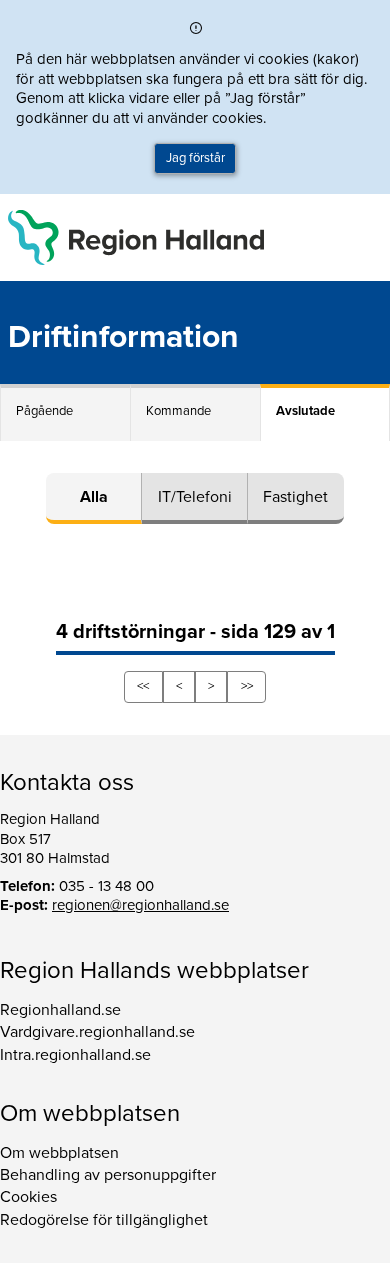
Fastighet (295, 497)
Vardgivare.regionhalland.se (97, 1032)
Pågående (44, 411)
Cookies (28, 1197)
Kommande (178, 411)
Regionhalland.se (60, 1010)
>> (247, 686)
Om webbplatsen (59, 1153)
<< (143, 686)
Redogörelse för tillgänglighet (104, 1220)
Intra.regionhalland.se (75, 1055)
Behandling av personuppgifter (108, 1175)
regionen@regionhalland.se (140, 905)
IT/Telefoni (195, 497)
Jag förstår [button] (195, 158)
